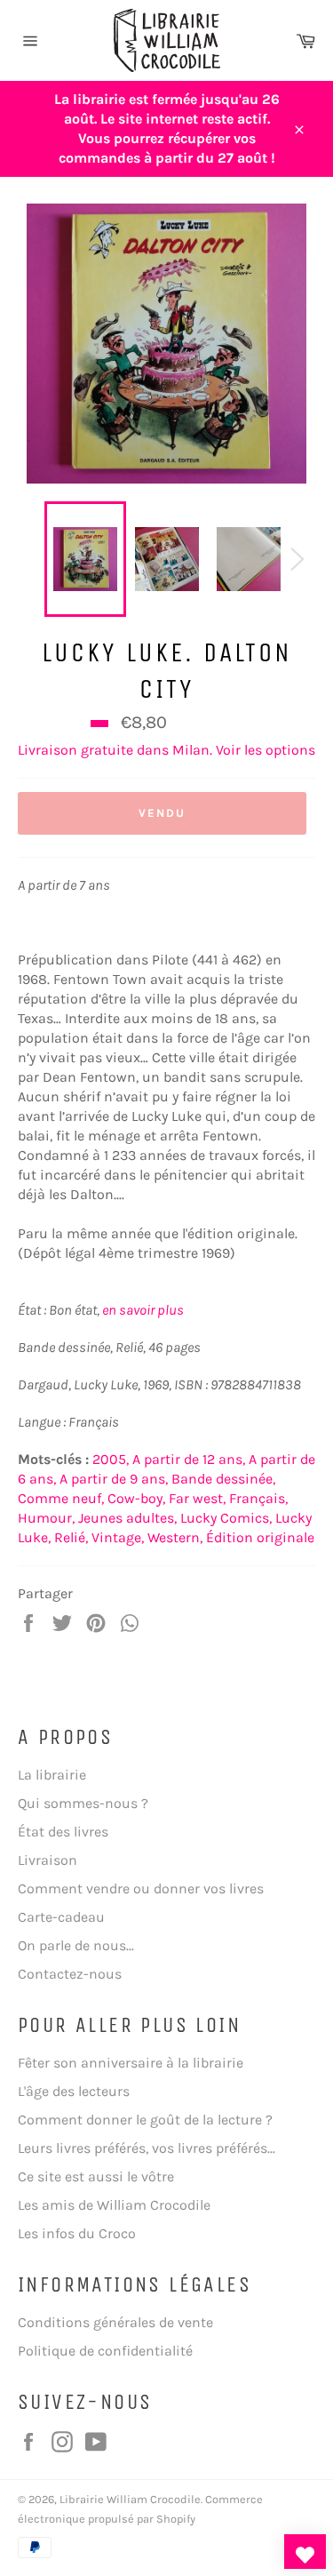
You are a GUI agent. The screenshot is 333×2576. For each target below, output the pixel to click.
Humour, (46, 1518)
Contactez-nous (70, 1974)
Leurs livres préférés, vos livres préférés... (147, 2148)
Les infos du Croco (77, 2233)
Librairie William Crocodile (130, 2499)
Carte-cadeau (61, 1917)
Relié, (71, 1537)
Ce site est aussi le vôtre (96, 2176)
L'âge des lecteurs (74, 2091)
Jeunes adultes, (127, 1518)
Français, (258, 1498)
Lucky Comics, (226, 1518)
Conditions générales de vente (115, 2322)
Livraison (48, 1860)
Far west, (197, 1498)
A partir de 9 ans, (114, 1479)
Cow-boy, (136, 1498)
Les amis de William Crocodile (114, 2205)
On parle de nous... (76, 1945)
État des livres (63, 1832)
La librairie (52, 1775)
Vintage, (118, 1537)
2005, (111, 1459)
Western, (175, 1537)
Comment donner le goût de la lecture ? (145, 2120)
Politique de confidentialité (105, 2351)
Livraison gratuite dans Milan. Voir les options (166, 750)
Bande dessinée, (223, 1479)
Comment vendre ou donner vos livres (141, 1888)
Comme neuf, (61, 1498)
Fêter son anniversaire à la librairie (131, 2063)
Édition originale (260, 1537)
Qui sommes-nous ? (83, 1803)
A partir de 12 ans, (189, 1459)
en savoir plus (143, 1310)
